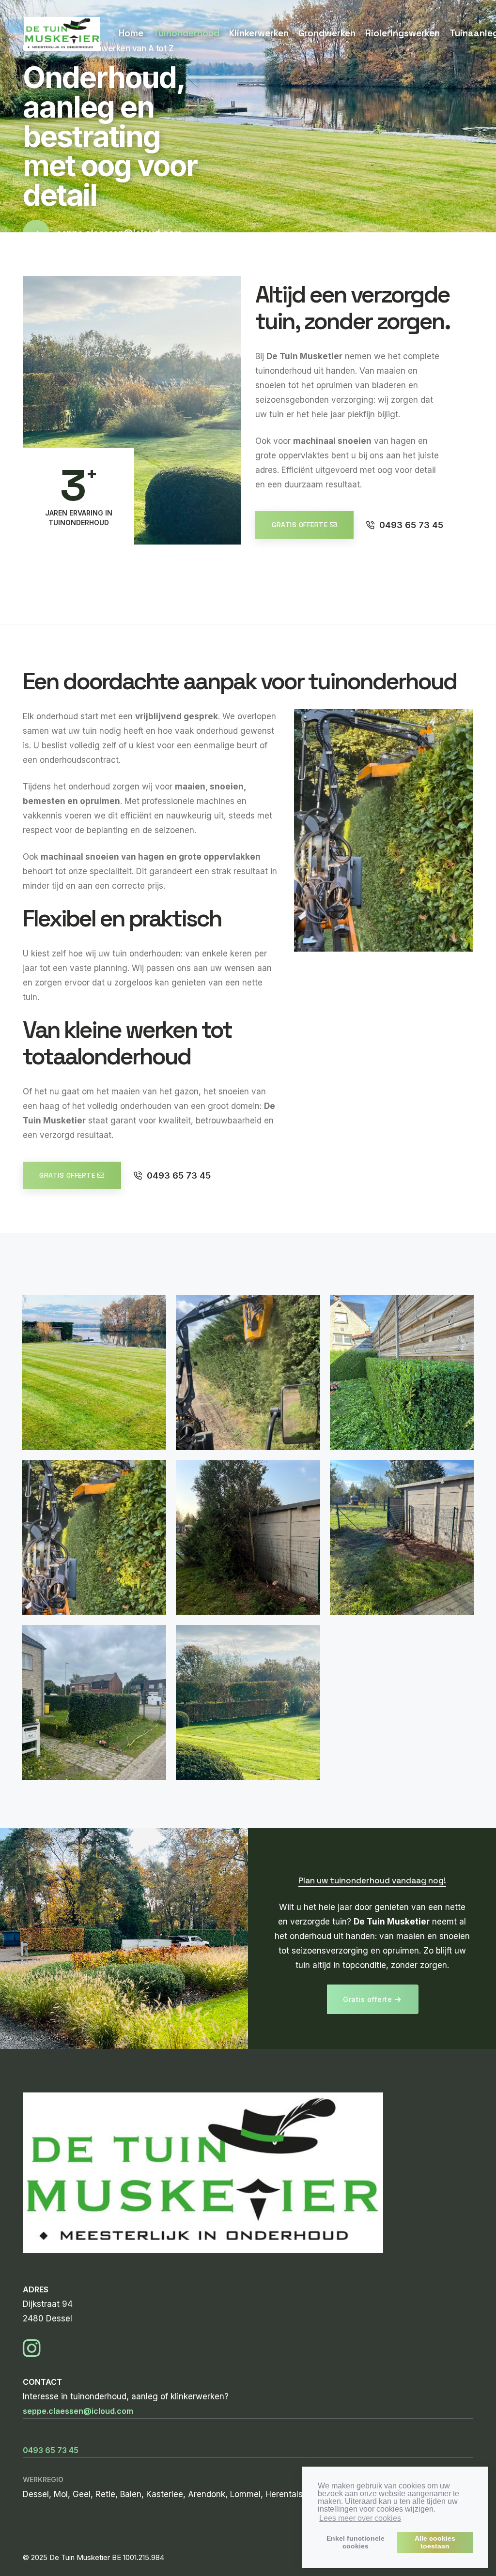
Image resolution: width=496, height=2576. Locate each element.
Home (131, 33)
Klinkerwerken (259, 33)
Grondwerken (327, 33)
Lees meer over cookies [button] (360, 2518)
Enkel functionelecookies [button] (356, 2542)
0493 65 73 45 (411, 525)
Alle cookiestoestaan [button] (435, 2542)
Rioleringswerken (403, 33)
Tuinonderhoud (186, 33)
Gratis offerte (300, 525)
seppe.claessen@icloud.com (78, 2411)
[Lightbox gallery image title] (94, 1373)
